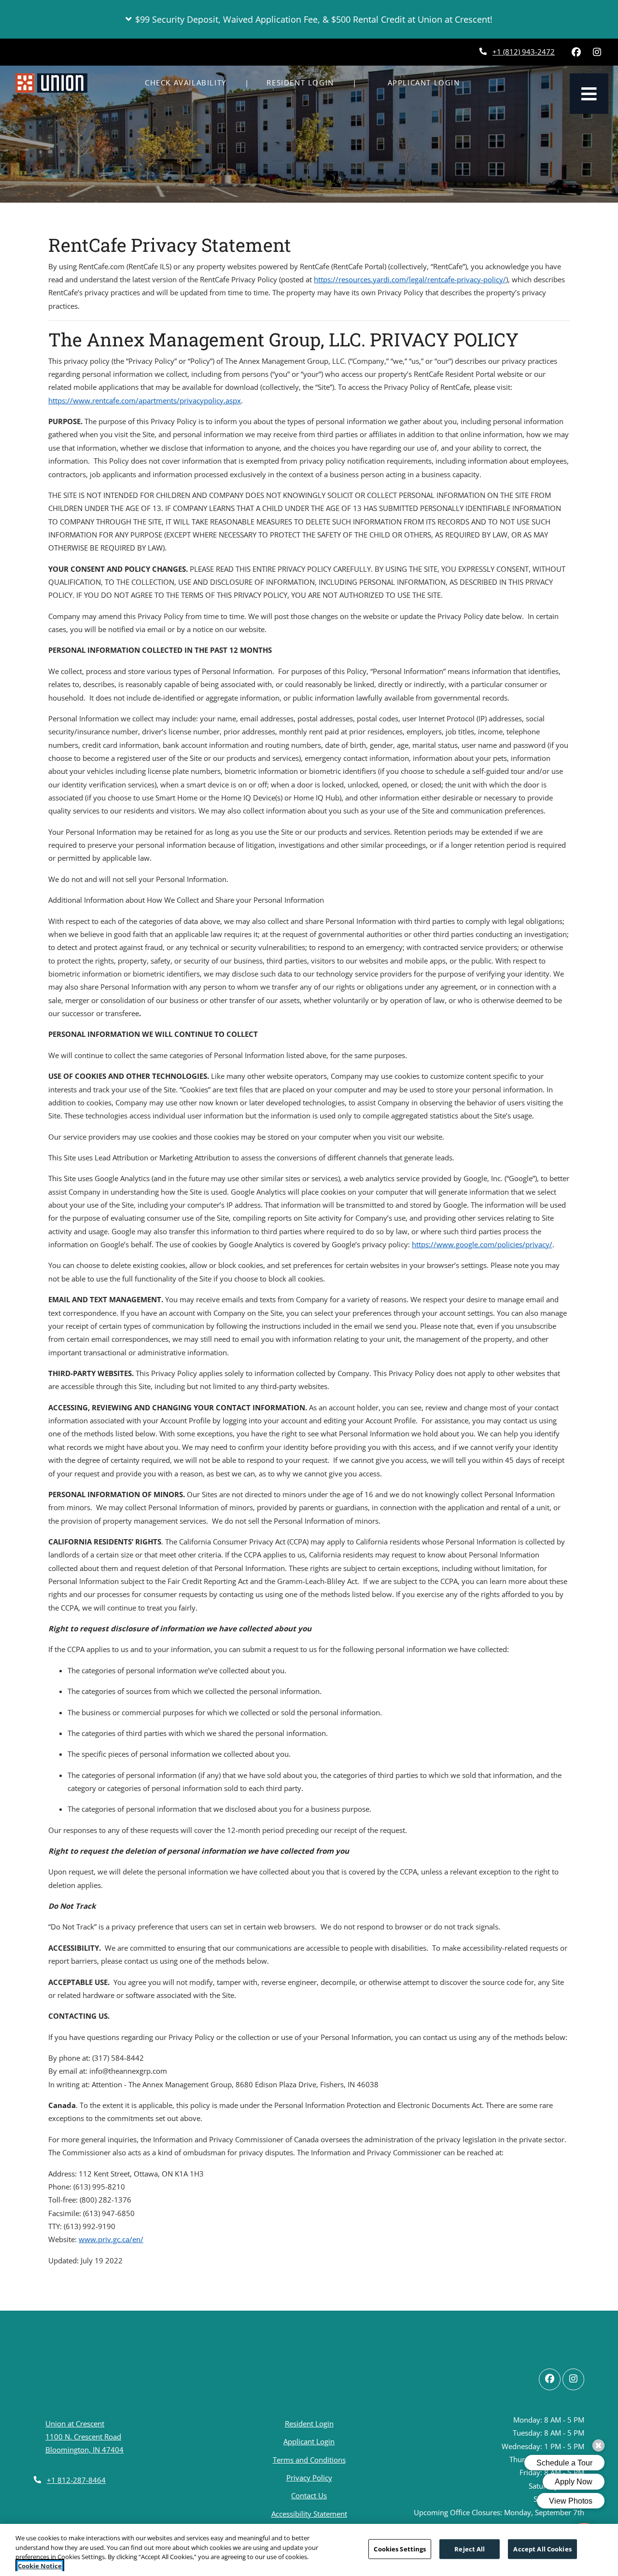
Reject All (470, 2549)
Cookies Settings (400, 2549)
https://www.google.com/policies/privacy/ (482, 1244)
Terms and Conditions (309, 2459)
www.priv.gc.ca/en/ (111, 2239)
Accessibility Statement (309, 2514)
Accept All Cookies (542, 2549)
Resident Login (305, 82)
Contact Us (309, 2495)
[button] (309, 19)
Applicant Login (436, 82)
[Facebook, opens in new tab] (576, 52)
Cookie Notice (40, 2566)
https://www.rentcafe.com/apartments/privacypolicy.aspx (145, 400)
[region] (309, 2550)
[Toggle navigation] (589, 94)
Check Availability (186, 83)
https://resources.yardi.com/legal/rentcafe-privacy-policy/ (410, 279)
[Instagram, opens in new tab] (597, 52)
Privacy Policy (309, 2477)
